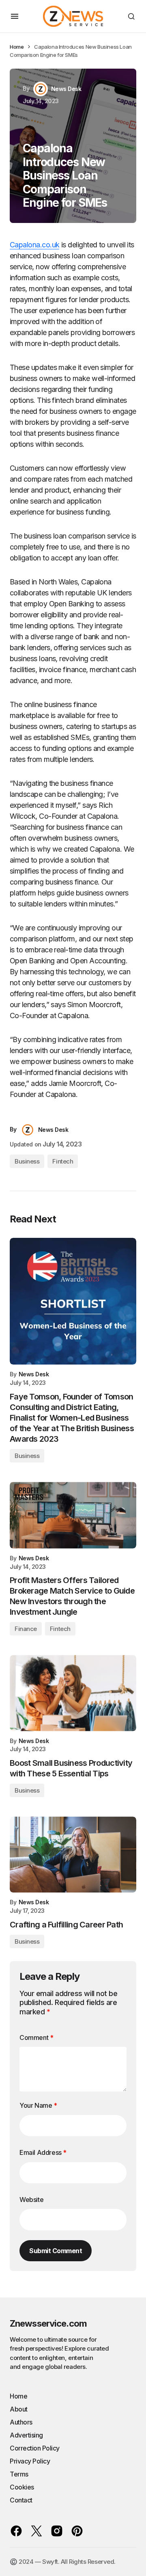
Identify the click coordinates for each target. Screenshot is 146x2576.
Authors (21, 2422)
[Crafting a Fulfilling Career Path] (73, 1855)
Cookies (22, 2487)
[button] (15, 16)
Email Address (43, 2152)
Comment (36, 2037)
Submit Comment (56, 2251)
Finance (26, 1629)
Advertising (26, 2435)
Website (31, 2200)
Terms (19, 2474)
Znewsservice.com (48, 2323)
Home (17, 47)
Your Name (38, 2105)
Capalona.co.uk (34, 245)
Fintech (63, 1161)
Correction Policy (35, 2448)
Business (27, 1161)
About (19, 2409)
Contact (21, 2500)
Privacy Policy (30, 2461)
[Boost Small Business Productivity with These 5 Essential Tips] (73, 1693)
